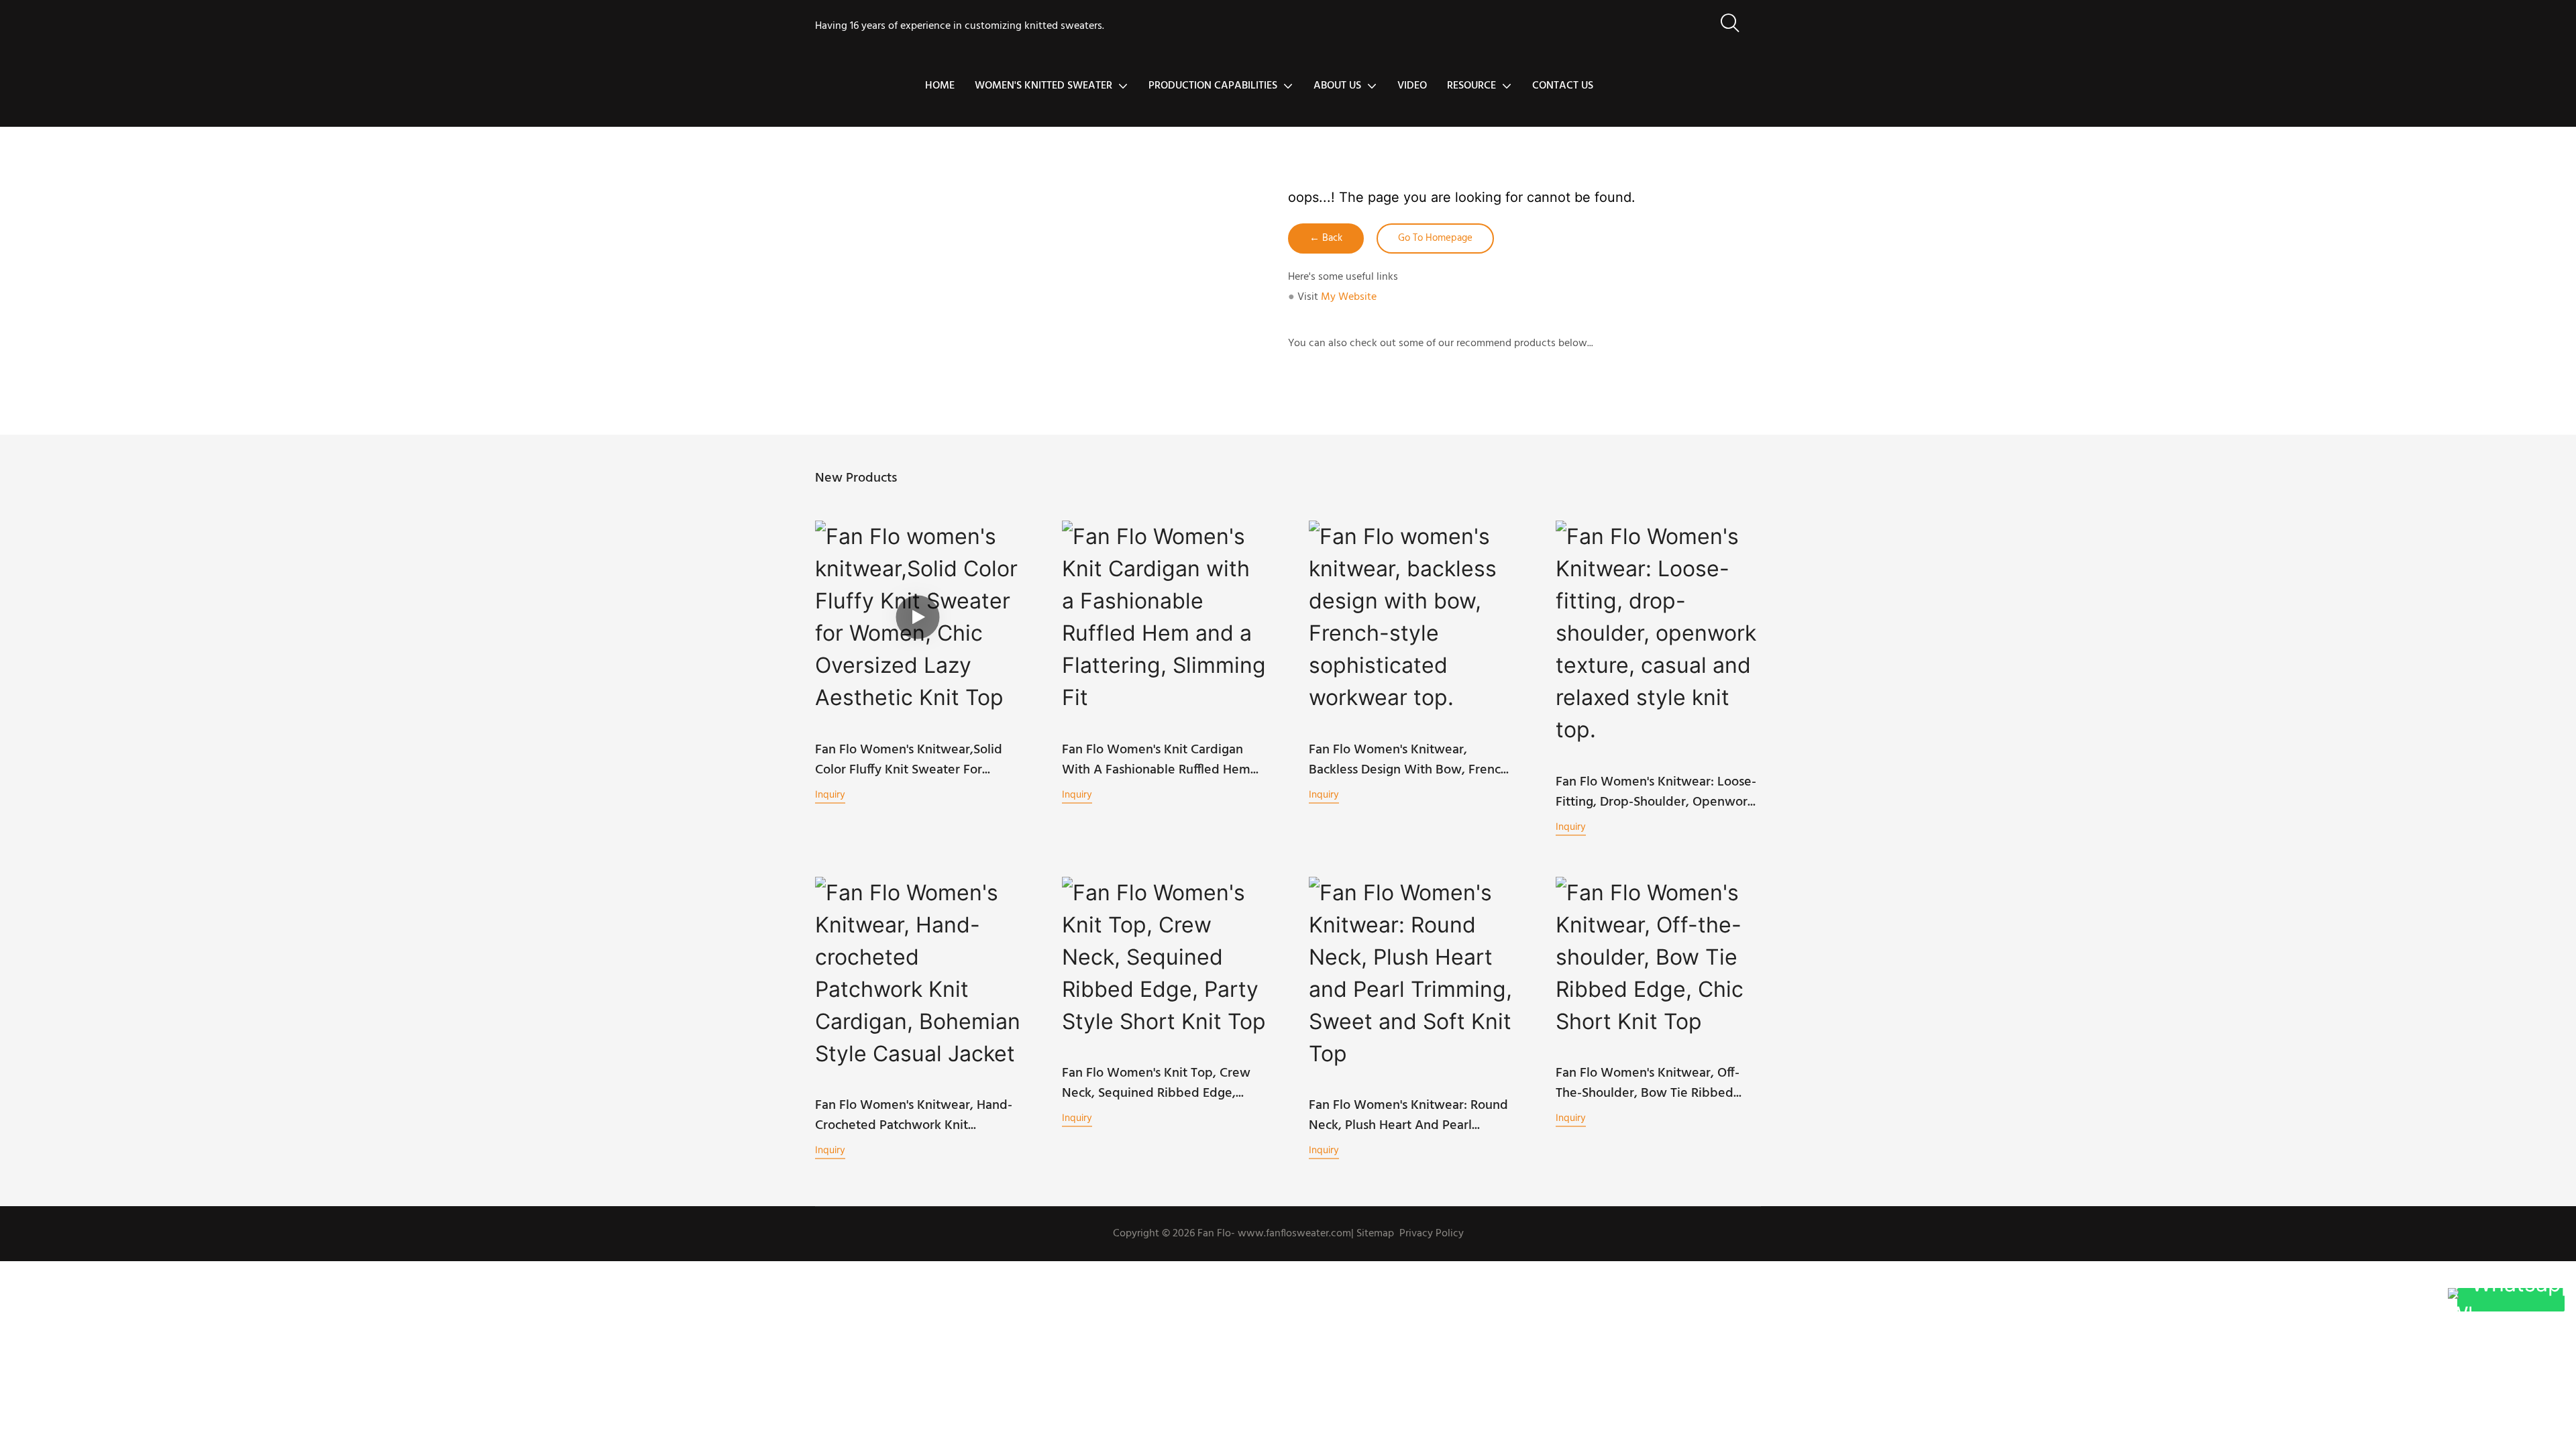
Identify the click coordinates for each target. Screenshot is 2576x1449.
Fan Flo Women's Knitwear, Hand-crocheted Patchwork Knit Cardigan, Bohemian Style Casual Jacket (914, 1116)
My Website (1349, 297)
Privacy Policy (1432, 1234)
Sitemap (1374, 1234)
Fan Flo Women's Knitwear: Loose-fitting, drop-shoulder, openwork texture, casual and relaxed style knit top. (1656, 792)
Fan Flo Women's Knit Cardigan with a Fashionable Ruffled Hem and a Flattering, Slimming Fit (1156, 760)
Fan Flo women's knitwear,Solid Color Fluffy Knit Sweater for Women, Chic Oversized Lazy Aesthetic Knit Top (909, 760)
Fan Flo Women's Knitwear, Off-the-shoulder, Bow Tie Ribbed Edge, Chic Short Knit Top (1648, 1083)
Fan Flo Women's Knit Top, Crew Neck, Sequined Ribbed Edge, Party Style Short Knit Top (1156, 1083)
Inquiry (830, 794)
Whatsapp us (2518, 1300)
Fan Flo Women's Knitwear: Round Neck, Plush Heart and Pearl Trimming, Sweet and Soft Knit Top (1408, 1116)
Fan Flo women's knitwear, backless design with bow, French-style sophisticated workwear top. (1411, 760)
